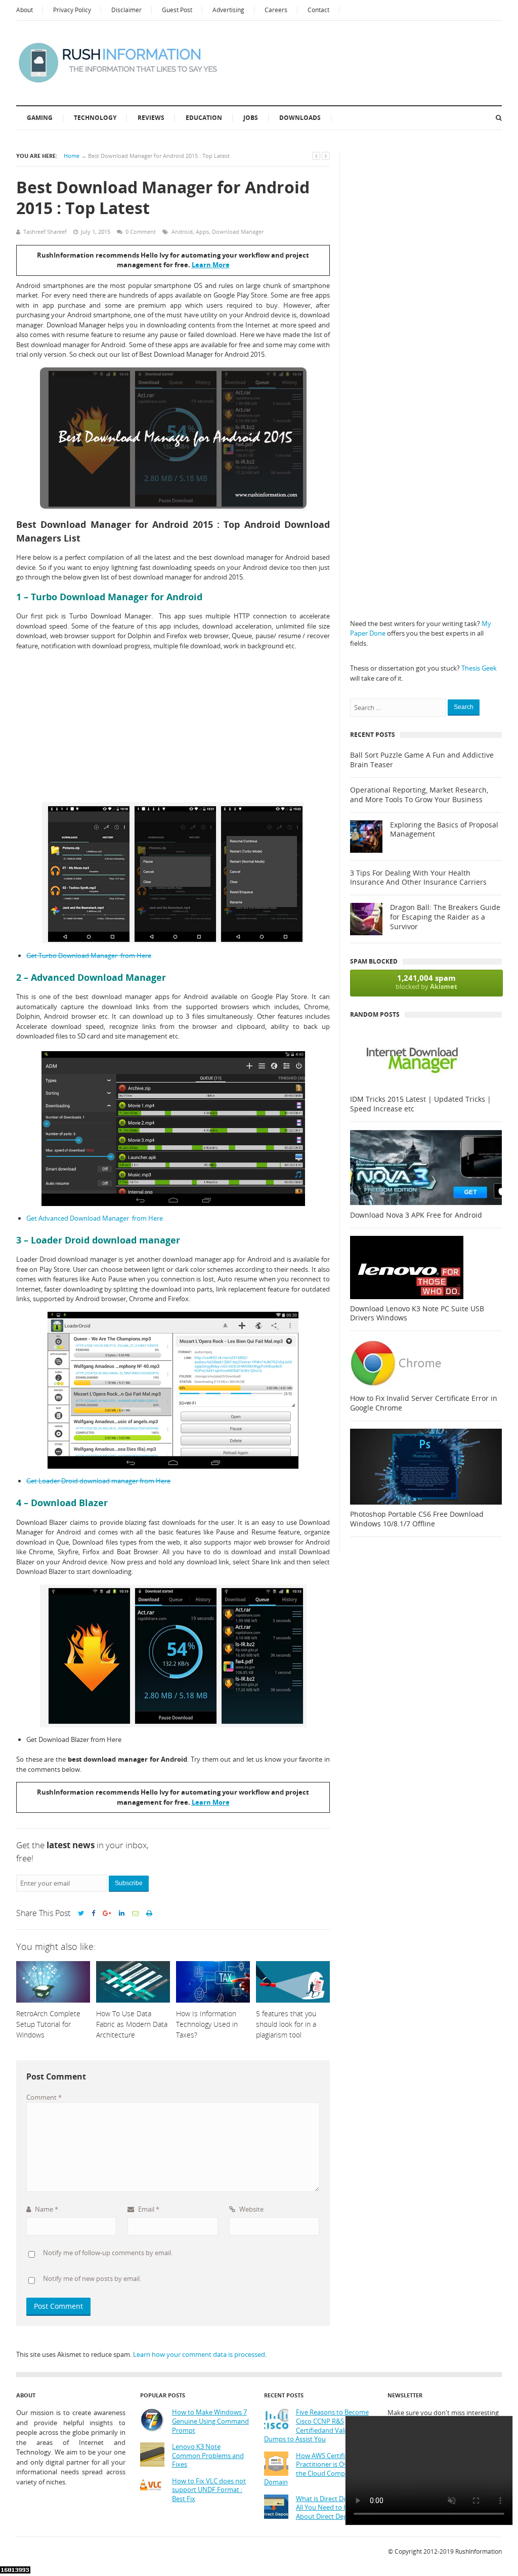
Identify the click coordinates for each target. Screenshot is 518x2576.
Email (148, 2209)
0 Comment (141, 232)
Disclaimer (126, 10)
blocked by (426, 982)
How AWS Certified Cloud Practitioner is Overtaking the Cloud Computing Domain (318, 2469)
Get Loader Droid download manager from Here (98, 1481)
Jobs (251, 118)
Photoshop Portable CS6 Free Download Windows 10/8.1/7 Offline (417, 1519)
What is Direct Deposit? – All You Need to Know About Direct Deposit (333, 2508)
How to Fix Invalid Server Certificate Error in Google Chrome (424, 1403)
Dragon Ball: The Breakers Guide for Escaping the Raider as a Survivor (445, 917)
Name (46, 2209)
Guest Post (177, 10)
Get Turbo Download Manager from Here (89, 955)
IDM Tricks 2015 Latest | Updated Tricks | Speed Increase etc (421, 1104)
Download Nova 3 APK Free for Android (416, 1215)
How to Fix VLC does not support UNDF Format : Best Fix (209, 2490)
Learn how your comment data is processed (199, 2354)
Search (464, 707)
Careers (276, 10)
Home (72, 156)
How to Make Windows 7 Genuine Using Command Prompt (210, 2421)
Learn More (211, 265)
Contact (318, 10)
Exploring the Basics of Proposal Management (444, 830)
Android (182, 232)
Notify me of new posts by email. (92, 2278)
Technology (95, 118)
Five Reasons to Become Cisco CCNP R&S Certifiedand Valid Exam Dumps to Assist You (316, 2426)
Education (204, 118)
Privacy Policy (72, 10)
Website (251, 2209)
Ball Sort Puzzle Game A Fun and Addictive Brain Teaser (422, 760)
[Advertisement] (173, 727)
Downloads (300, 118)
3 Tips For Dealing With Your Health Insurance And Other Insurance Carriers (418, 878)
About (25, 10)
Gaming (40, 118)
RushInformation (479, 2551)
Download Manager (238, 232)
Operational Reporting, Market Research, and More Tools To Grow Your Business (419, 795)
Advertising (228, 10)
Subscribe (129, 1883)
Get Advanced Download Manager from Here (95, 1218)
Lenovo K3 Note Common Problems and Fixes (208, 2456)
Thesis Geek (479, 668)
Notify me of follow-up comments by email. (108, 2253)
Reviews (151, 118)
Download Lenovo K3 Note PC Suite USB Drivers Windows (417, 1314)
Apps (202, 232)
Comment (44, 2097)
